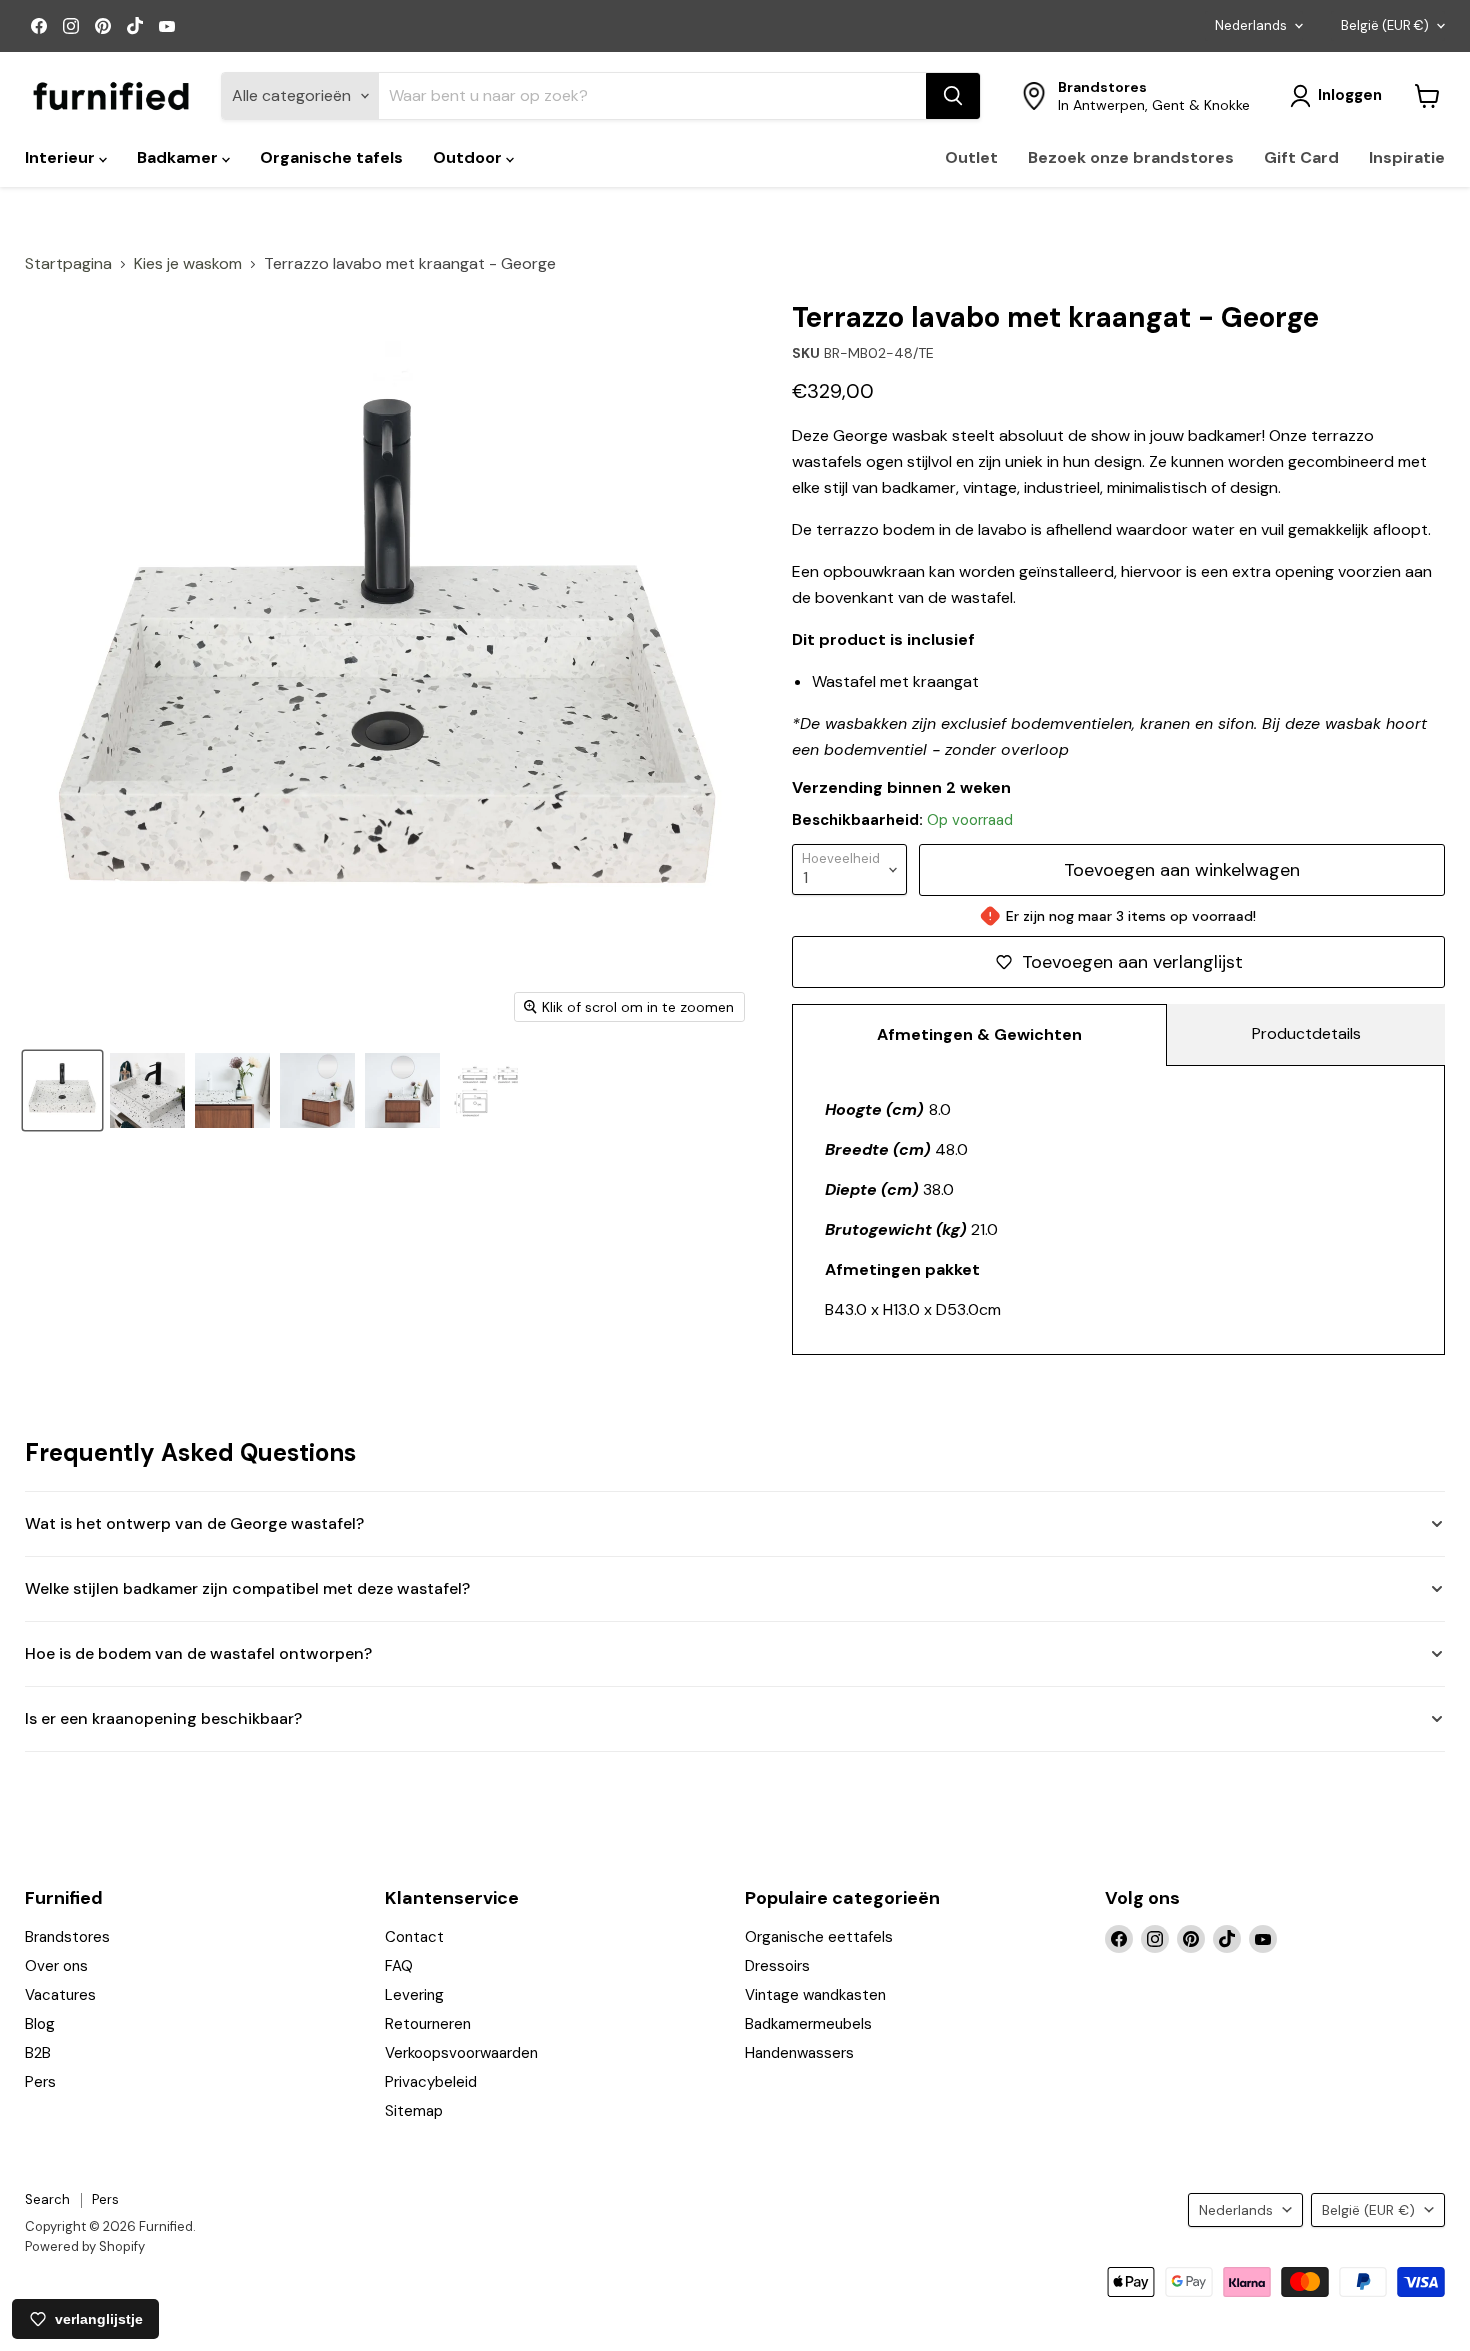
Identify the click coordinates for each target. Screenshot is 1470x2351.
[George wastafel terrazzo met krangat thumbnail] (317, 1090)
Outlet (971, 157)
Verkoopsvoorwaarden (461, 2053)
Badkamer (179, 157)
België (1385, 25)
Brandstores (67, 1937)
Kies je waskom (188, 264)
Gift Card (1301, 157)
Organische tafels (331, 157)
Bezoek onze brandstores (1131, 157)
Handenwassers (799, 2053)
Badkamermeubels (808, 2024)
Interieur (62, 157)
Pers (40, 2082)
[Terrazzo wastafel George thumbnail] (402, 1090)
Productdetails (1306, 1033)
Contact (414, 1937)
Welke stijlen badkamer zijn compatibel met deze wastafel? (247, 1588)
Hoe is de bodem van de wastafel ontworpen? (198, 1653)
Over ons (56, 1966)
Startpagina (68, 264)
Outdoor (469, 157)
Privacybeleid (431, 2082)
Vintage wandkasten (815, 1995)
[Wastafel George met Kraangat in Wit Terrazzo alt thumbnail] (147, 1090)
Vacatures (60, 1995)
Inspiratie (1407, 157)
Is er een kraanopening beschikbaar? (163, 1718)
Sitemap (414, 2111)
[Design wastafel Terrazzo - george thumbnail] (232, 1090)
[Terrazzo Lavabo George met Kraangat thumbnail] (62, 1090)
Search (47, 2199)
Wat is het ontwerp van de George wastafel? (194, 1523)
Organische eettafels (819, 1937)
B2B (38, 2053)
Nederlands (1251, 25)
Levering (414, 1995)
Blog (40, 2024)
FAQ (399, 1966)
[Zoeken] (953, 96)
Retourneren (428, 2024)
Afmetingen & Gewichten (979, 1034)
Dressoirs (777, 1966)
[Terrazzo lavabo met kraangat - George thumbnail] (487, 1090)
